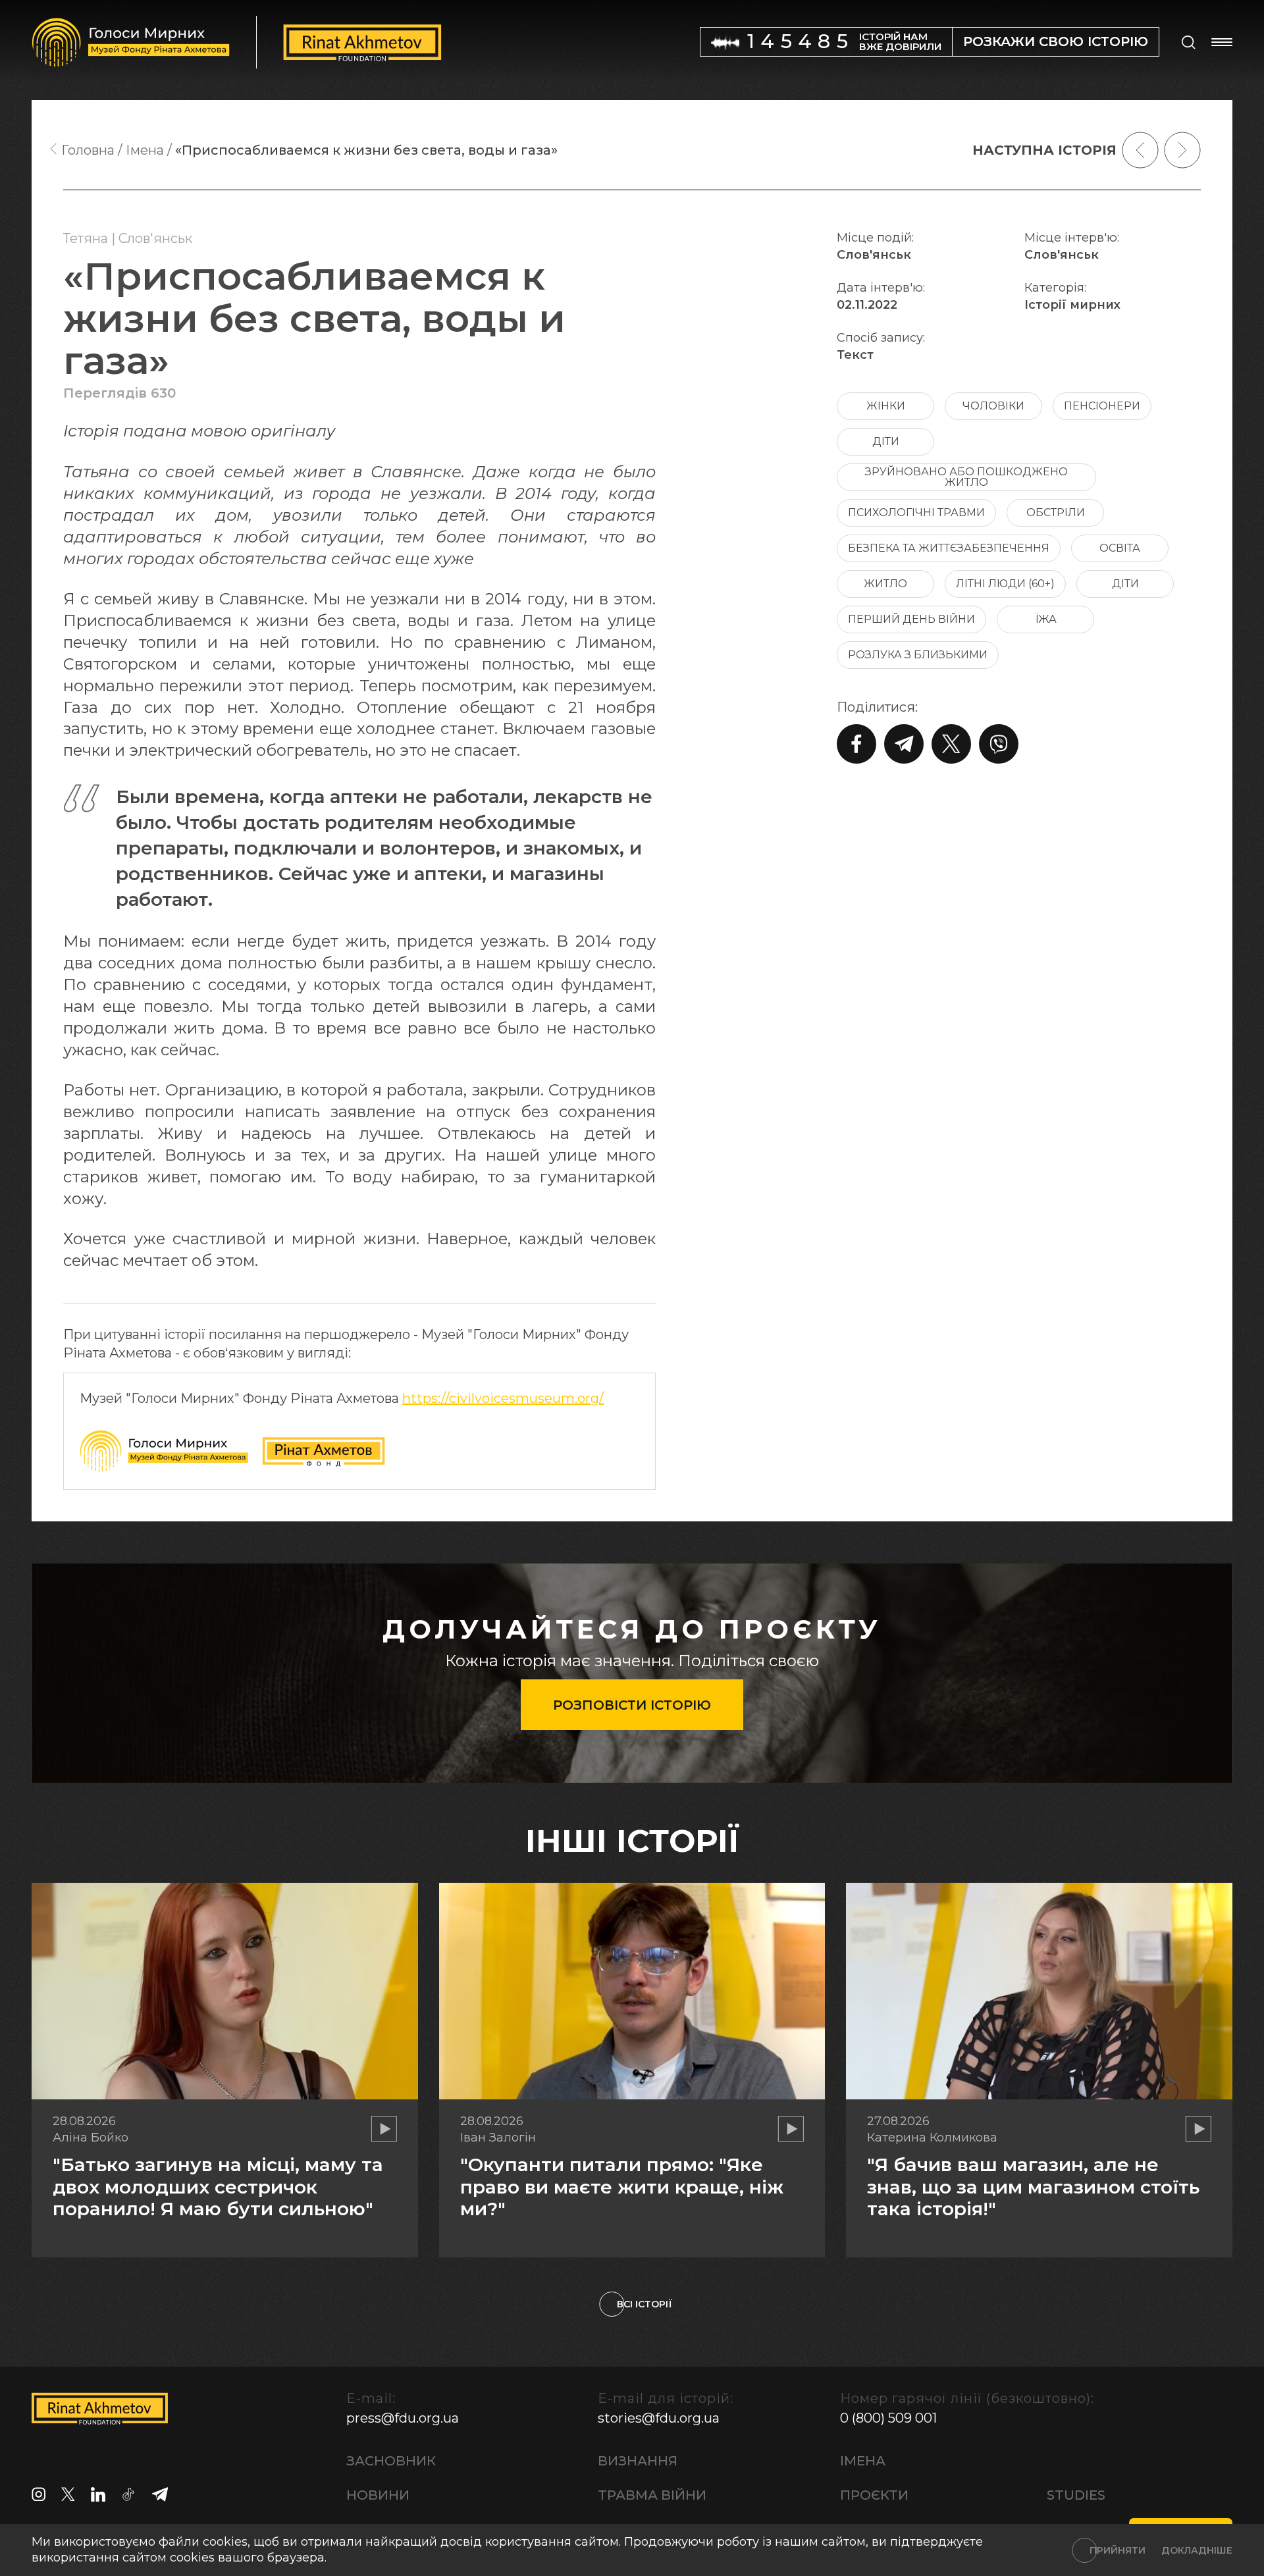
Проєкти (874, 2495)
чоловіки (993, 406)
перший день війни (911, 619)
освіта (1120, 548)
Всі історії (645, 2304)
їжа (1046, 619)
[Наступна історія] (1182, 150)
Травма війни (652, 2495)
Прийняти (1118, 2550)
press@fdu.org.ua (403, 2418)
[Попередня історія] (1140, 150)
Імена (863, 2461)
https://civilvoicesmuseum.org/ (503, 1398)
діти (886, 441)
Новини (378, 2495)
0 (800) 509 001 (888, 2418)
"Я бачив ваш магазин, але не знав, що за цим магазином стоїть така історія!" (1033, 2187)
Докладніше (1197, 2550)
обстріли (1056, 513)
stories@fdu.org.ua (659, 2418)
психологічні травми (916, 513)
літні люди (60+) (1005, 584)
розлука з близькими (918, 655)
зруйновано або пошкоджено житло (966, 477)
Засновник (391, 2461)
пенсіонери (1102, 406)
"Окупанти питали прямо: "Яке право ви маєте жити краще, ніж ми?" (622, 2187)
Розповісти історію (632, 1705)
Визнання (638, 2461)
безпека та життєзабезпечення (949, 548)
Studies (1076, 2495)
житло (885, 584)
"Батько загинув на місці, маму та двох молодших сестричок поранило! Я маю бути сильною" (218, 2187)
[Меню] (1222, 42)
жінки (886, 406)
